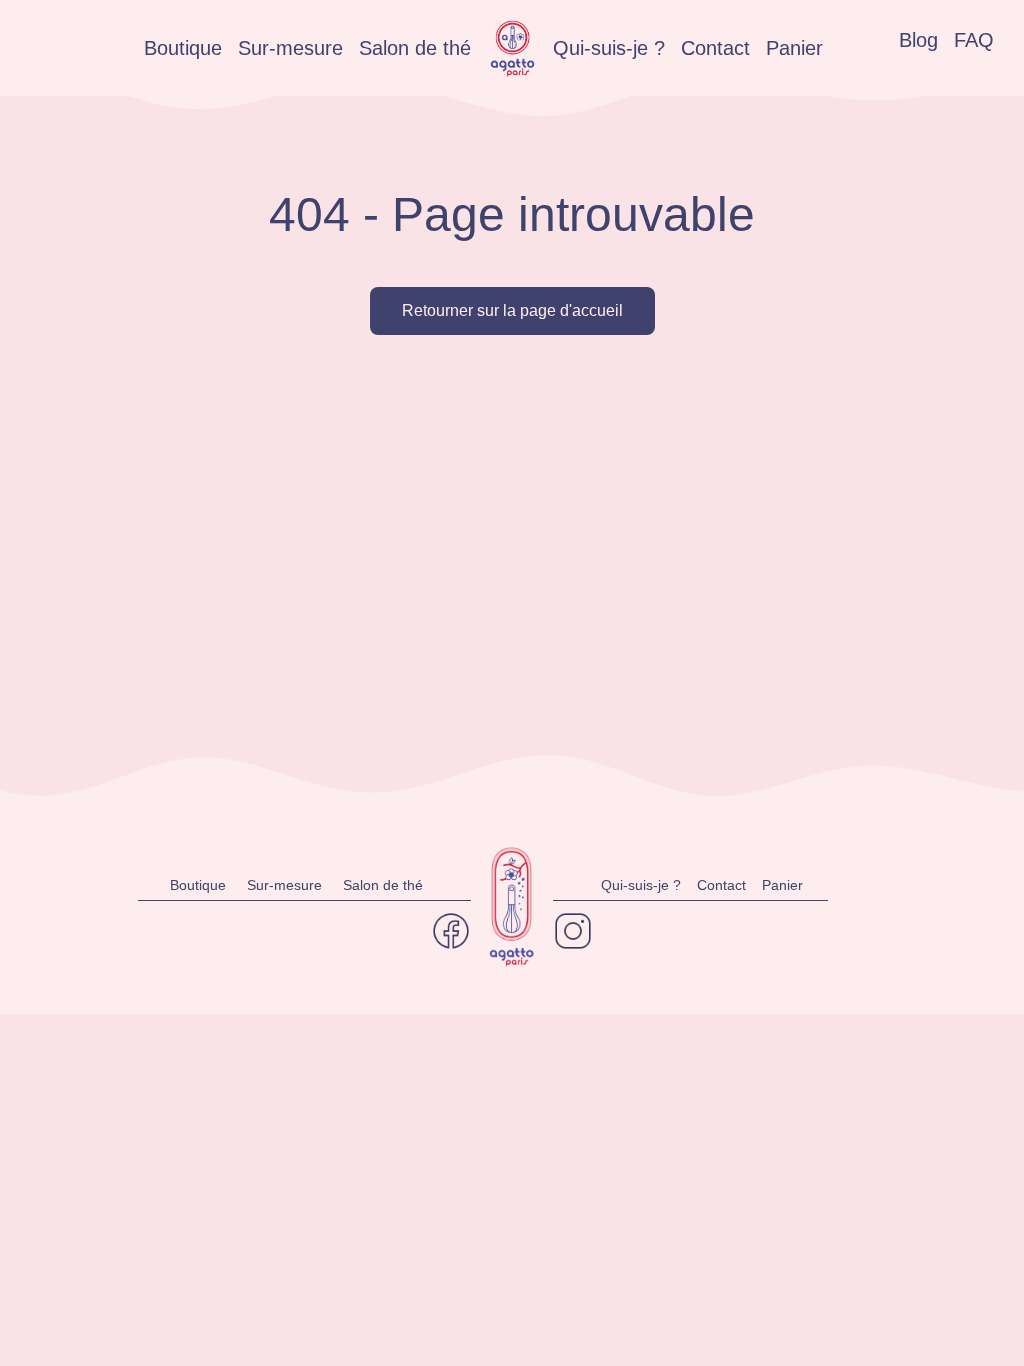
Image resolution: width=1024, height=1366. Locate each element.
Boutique (183, 48)
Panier (794, 48)
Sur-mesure (290, 48)
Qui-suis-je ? (609, 48)
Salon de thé (415, 48)
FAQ (974, 40)
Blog (918, 40)
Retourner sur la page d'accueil (512, 310)
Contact (715, 48)
